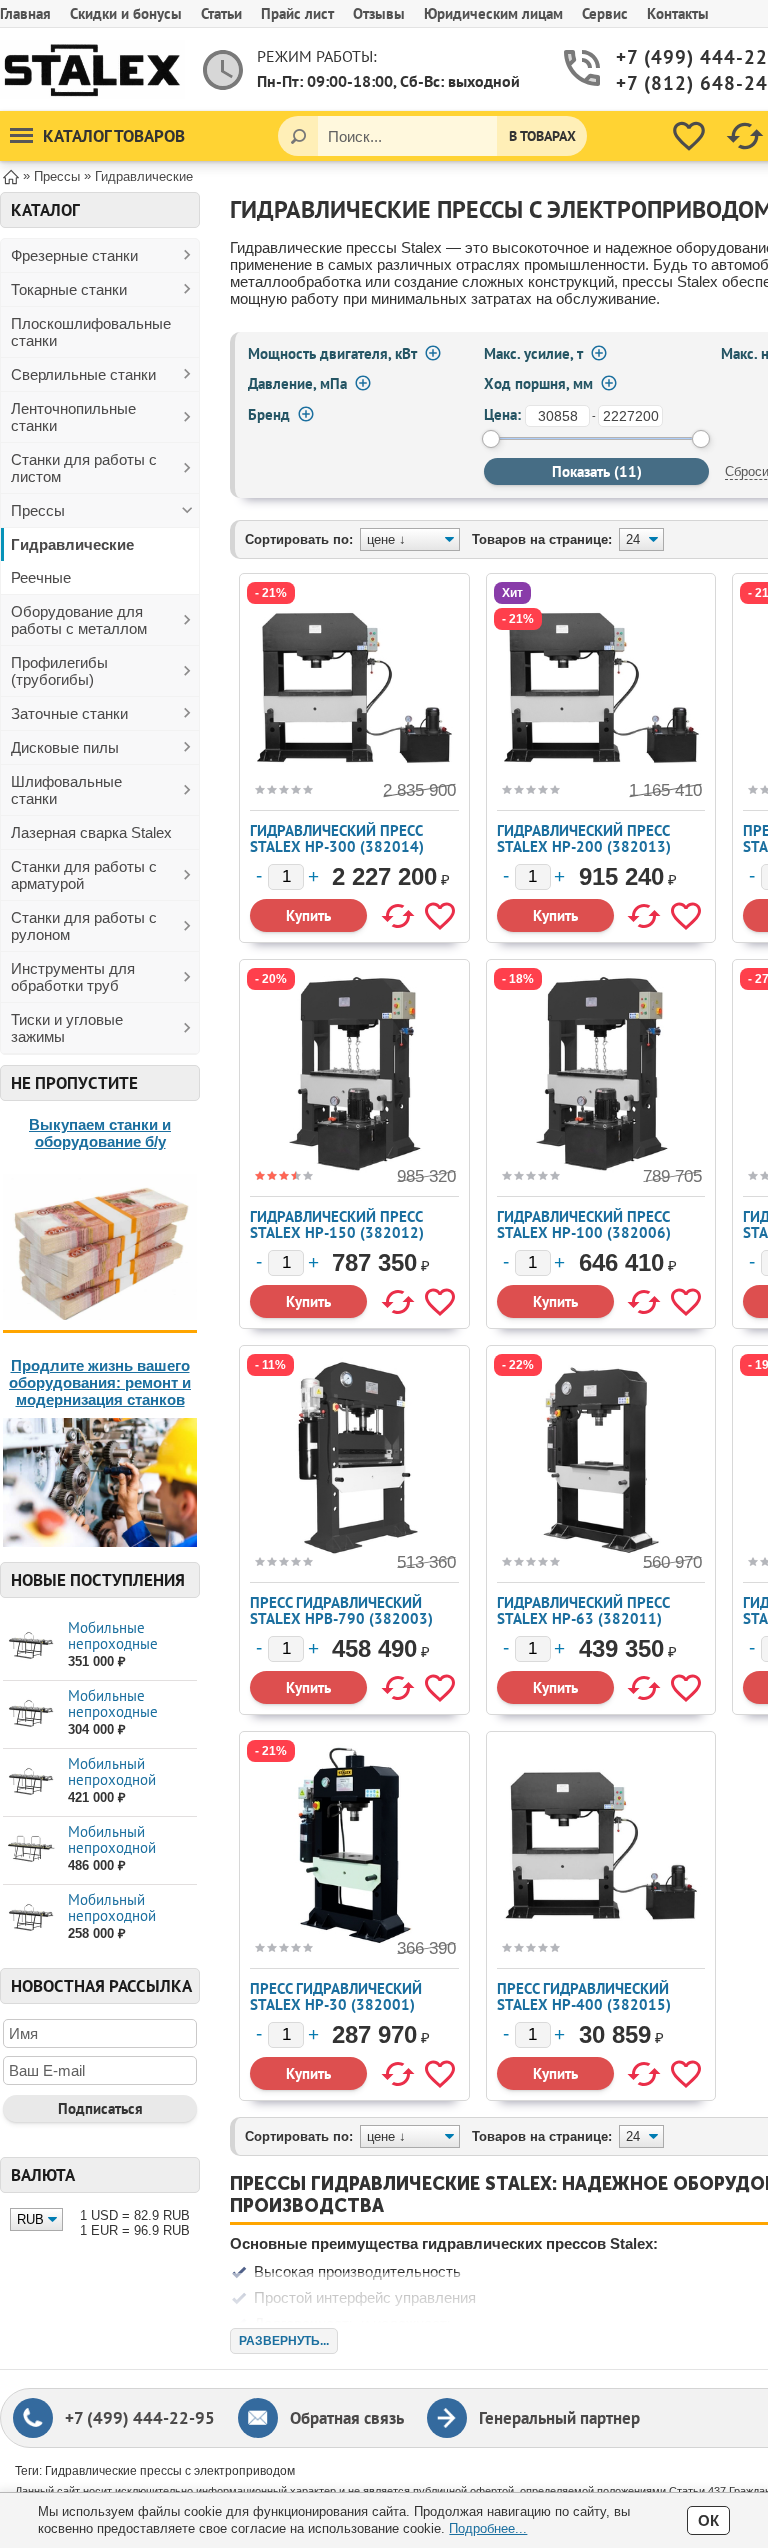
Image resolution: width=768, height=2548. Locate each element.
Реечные (41, 577)
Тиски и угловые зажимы (67, 1028)
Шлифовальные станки (66, 790)
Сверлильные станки (83, 374)
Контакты (678, 13)
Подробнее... (488, 2528)
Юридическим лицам (493, 13)
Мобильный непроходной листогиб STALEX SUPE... (124, 1855)
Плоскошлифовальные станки (91, 332)
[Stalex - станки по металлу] (92, 69)
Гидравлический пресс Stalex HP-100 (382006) (584, 1224)
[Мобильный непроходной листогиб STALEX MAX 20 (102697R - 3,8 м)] (30, 1781)
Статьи (221, 13)
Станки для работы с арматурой (84, 875)
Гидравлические (72, 544)
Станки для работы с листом (84, 468)
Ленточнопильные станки (73, 417)
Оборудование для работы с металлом (79, 620)
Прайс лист (297, 13)
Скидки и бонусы (126, 13)
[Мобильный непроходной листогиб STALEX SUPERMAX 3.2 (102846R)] (30, 1849)
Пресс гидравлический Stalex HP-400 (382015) (584, 1996)
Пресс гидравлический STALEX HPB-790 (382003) (341, 1610)
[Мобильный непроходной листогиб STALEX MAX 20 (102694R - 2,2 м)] (30, 1917)
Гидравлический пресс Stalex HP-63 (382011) (583, 1610)
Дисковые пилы (65, 747)
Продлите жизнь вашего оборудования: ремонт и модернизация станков (100, 1382)
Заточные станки (69, 713)
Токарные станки (69, 289)
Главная (25, 13)
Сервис (605, 13)
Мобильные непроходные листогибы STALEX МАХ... (129, 1651)
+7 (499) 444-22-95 (140, 2418)
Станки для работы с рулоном (84, 926)
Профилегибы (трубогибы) (59, 671)
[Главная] (11, 175)
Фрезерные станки (74, 255)
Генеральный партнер (559, 2418)
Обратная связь (347, 2418)
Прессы (38, 510)
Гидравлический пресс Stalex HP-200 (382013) (584, 838)
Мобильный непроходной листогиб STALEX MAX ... (124, 1787)
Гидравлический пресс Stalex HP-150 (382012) (337, 1224)
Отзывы (379, 13)
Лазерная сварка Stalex (91, 832)
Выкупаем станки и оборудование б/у (100, 1133)
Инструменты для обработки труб (73, 977)
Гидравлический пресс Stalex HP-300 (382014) (337, 838)
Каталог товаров (114, 136)
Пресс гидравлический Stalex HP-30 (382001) (336, 1996)
